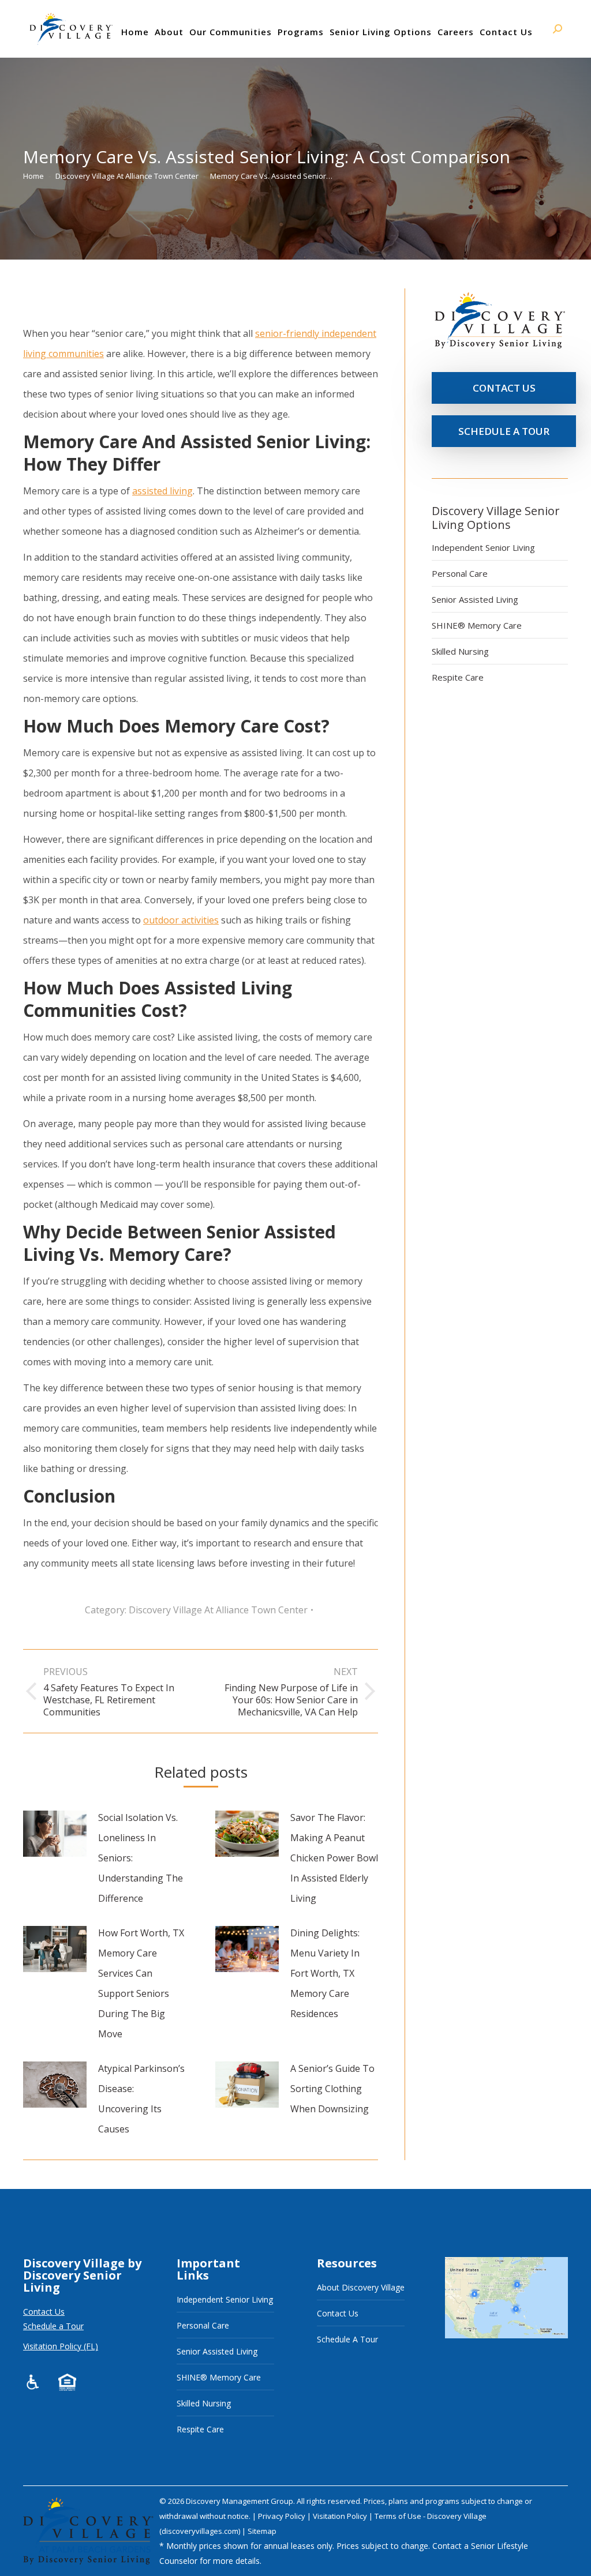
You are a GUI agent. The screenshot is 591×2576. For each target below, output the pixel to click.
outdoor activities (181, 920)
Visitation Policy (341, 2516)
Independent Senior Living (483, 547)
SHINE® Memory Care (477, 625)
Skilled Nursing (460, 651)
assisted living (162, 491)
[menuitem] (135, 32)
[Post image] (55, 1834)
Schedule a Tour (53, 2326)
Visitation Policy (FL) (61, 2346)
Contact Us (44, 2312)
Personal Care (460, 573)
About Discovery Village (361, 2287)
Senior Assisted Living (475, 599)
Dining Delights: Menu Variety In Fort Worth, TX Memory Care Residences (325, 1973)
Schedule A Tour (347, 2339)
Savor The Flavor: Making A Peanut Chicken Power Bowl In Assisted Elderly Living (334, 1858)
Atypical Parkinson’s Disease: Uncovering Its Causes (141, 2099)
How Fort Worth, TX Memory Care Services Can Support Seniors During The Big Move (141, 1983)
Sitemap (262, 2531)
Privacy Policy (283, 2516)
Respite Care (458, 677)
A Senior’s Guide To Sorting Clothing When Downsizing (332, 2089)
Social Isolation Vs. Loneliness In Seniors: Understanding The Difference (141, 1858)
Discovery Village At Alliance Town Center (218, 1610)
